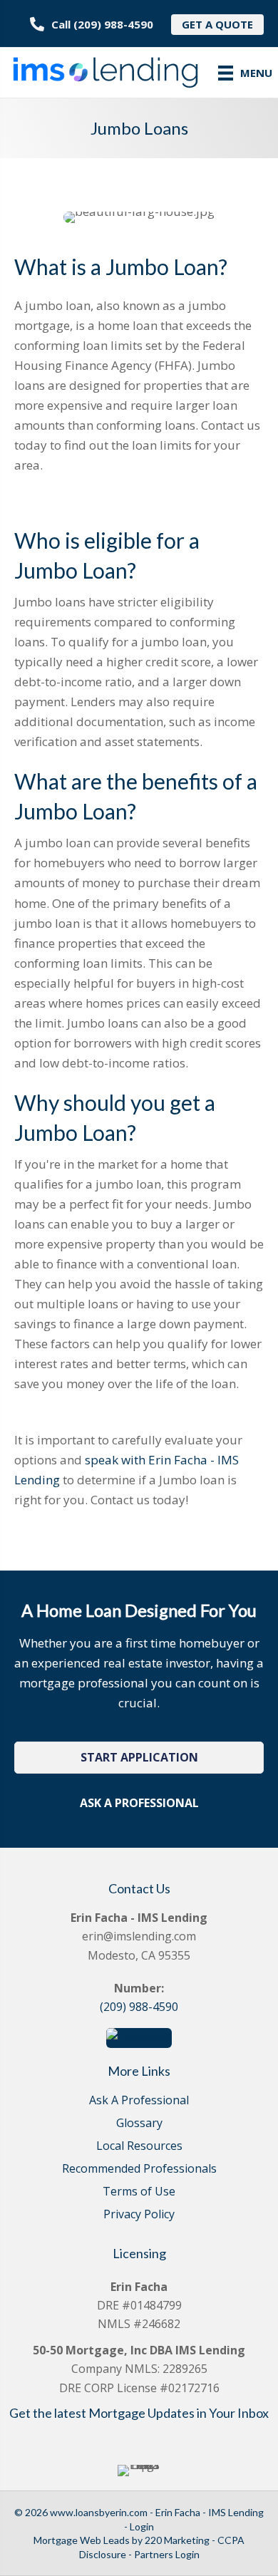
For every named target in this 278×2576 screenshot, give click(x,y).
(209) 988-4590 (139, 2007)
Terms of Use (139, 2192)
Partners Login (167, 2554)
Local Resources (139, 2147)
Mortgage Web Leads (82, 2540)
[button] (139, 1758)
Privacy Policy (139, 2215)
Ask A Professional (139, 2101)
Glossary (139, 2124)
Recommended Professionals (139, 2169)
